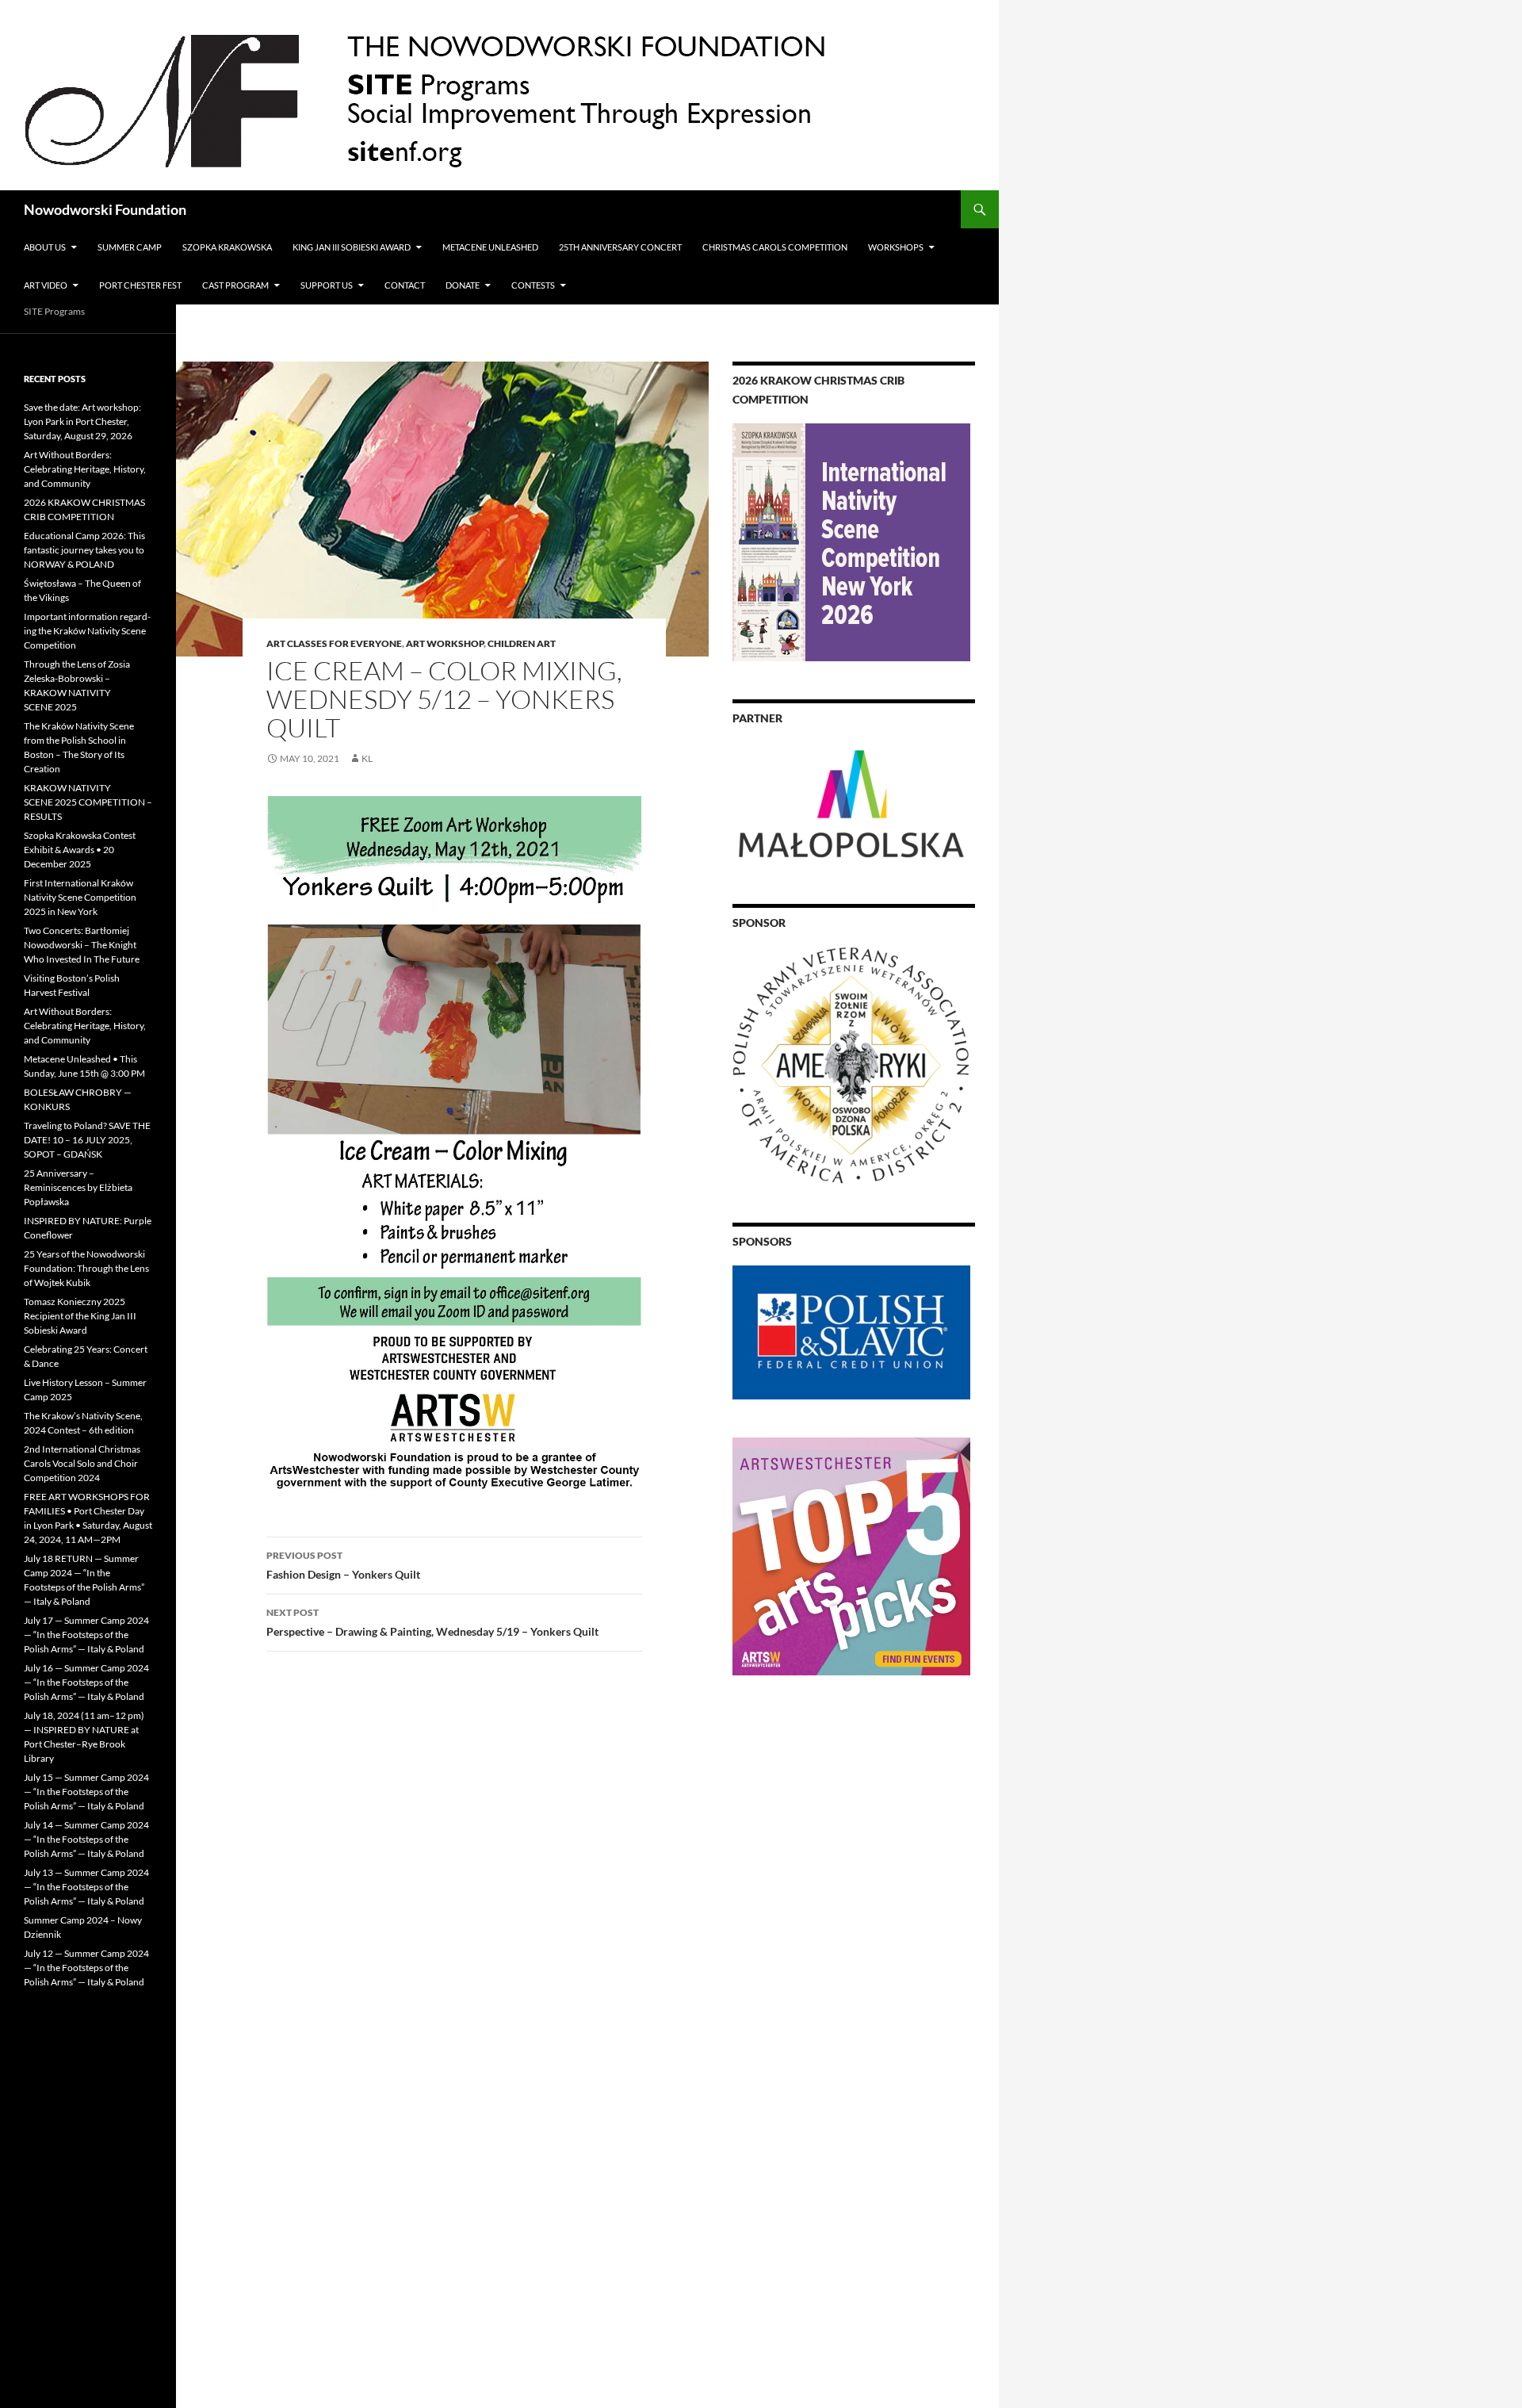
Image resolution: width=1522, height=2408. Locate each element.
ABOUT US (45, 247)
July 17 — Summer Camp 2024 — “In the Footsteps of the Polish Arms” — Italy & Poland (86, 1635)
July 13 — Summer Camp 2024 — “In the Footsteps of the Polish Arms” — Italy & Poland (86, 1887)
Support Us (327, 285)
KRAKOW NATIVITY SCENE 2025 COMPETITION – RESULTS (88, 802)
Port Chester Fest (140, 285)
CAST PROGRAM (235, 285)
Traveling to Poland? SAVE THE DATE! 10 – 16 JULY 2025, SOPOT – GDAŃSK (87, 1140)
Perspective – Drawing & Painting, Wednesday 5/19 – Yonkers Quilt (432, 1622)
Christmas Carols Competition (775, 247)
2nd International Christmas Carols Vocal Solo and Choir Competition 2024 (82, 1463)
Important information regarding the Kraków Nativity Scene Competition (87, 631)
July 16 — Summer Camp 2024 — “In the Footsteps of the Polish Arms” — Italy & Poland (86, 1682)
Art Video (46, 285)
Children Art (522, 643)
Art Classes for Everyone (334, 643)
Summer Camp (130, 247)
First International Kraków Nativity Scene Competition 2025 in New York (80, 897)
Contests (533, 285)
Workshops (896, 247)
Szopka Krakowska (227, 247)
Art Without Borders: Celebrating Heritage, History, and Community (85, 469)
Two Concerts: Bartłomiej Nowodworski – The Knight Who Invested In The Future (82, 945)
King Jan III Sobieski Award (352, 247)
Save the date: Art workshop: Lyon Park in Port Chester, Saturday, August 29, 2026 (82, 421)
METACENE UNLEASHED (490, 247)
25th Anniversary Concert (620, 247)
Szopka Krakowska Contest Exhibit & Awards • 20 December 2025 (80, 850)
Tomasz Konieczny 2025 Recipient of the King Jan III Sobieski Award (80, 1316)
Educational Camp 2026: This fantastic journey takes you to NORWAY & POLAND (84, 550)
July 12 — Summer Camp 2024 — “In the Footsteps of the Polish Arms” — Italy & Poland (86, 1968)
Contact (405, 285)
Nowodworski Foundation (105, 209)
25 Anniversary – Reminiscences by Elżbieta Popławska (78, 1187)
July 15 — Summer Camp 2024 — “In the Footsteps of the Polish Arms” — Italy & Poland (86, 1792)
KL (367, 758)
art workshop (445, 643)
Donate (463, 285)
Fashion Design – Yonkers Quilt (343, 1565)
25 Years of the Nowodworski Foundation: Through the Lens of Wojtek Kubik (86, 1268)
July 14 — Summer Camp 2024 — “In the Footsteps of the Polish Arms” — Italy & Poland (86, 1839)
